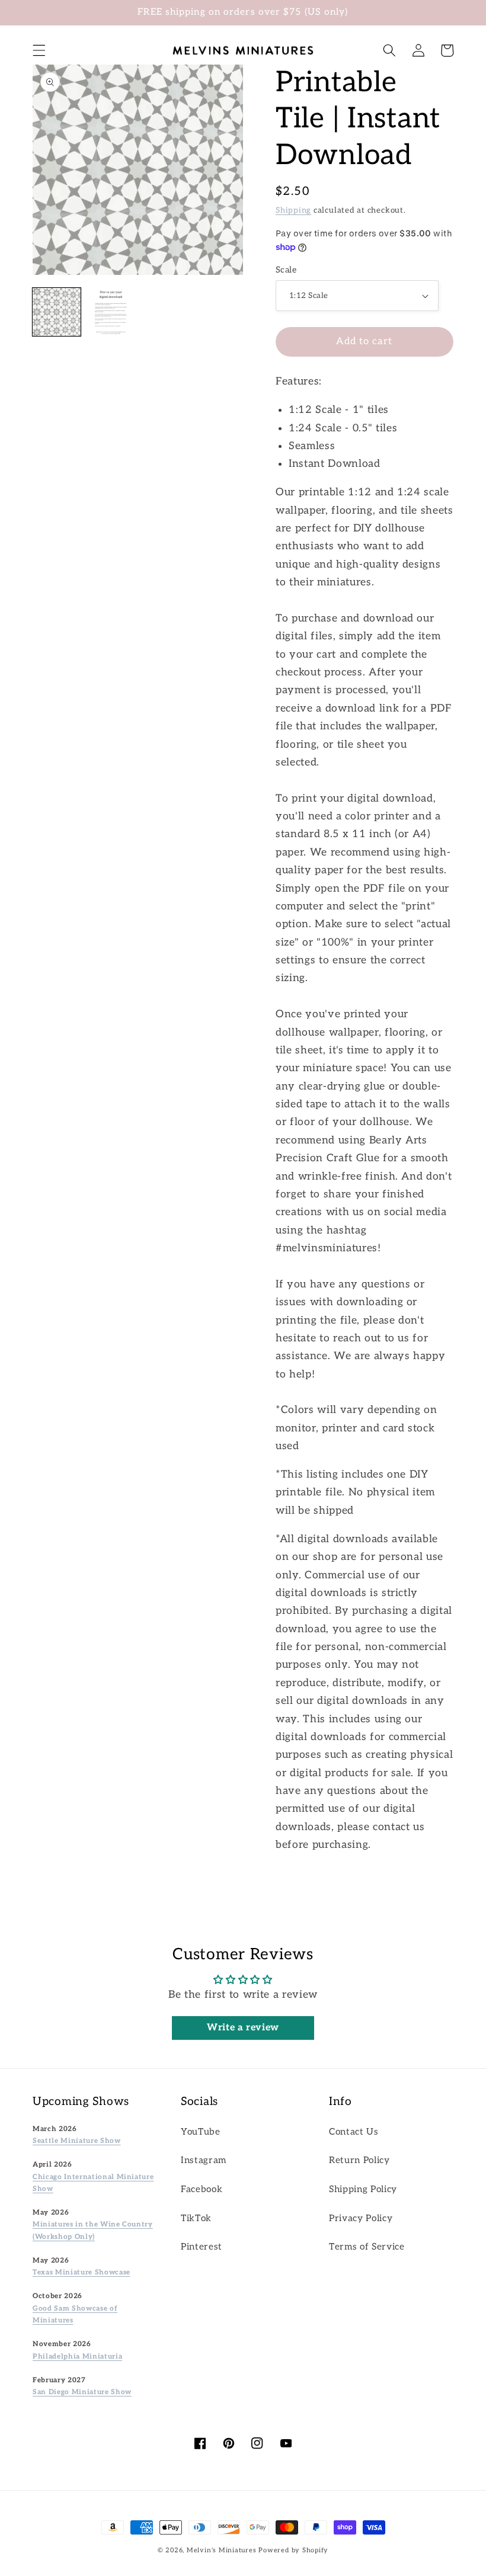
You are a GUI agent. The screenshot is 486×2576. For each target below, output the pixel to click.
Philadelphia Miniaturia (77, 2356)
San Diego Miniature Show (82, 2392)
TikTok (196, 2218)
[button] (39, 50)
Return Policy (359, 2160)
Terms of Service (367, 2247)
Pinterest (202, 2247)
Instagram (204, 2160)
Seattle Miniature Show (77, 2141)
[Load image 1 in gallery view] (57, 312)
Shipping (293, 210)
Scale (286, 270)
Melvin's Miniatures (222, 2550)
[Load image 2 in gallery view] (111, 312)
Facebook (202, 2189)
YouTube (201, 2132)
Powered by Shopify (293, 2550)
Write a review (243, 2028)
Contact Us (354, 2132)
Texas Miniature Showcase (81, 2272)
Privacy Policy (361, 2218)
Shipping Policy (363, 2189)
